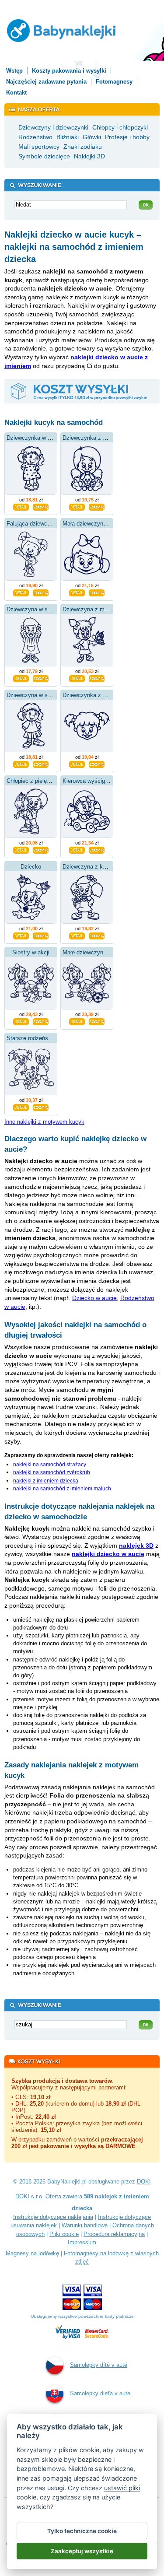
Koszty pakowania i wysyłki (69, 71)
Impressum (82, 2242)
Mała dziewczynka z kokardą (99, 524)
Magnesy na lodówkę (32, 2253)
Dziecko (31, 867)
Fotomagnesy (114, 82)
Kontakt (16, 93)
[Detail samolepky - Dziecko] (21, 935)
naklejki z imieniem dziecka (46, 1481)
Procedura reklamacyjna (114, 2234)
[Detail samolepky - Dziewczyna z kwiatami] (77, 935)
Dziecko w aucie (94, 1298)
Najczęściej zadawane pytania (46, 82)
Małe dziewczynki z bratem (97, 952)
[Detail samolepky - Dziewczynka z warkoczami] (77, 764)
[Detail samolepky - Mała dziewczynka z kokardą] (77, 592)
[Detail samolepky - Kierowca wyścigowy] (77, 849)
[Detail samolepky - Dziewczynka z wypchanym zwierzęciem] (77, 506)
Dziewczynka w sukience (38, 438)
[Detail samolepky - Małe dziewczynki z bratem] (77, 1021)
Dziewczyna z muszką (91, 609)
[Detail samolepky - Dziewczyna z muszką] (77, 678)
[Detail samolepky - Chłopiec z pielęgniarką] (21, 849)
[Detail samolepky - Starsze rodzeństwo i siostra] (21, 1107)
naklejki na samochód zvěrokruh (52, 1472)
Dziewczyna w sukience (37, 609)
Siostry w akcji (31, 952)
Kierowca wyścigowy (89, 781)
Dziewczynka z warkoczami (98, 695)
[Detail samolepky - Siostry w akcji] (21, 1021)
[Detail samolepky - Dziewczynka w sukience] (21, 506)
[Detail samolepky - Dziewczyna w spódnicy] (21, 764)
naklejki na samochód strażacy (50, 1465)
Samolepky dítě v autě (99, 2365)
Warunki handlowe (85, 2225)
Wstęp (14, 71)
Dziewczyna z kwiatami (92, 867)
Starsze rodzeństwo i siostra (43, 1038)
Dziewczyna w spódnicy (37, 695)
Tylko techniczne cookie (82, 2531)
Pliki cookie (64, 2234)
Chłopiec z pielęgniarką (36, 781)
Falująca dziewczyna (33, 524)
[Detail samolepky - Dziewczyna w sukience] (21, 678)
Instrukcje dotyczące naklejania (53, 2217)
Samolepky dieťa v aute (100, 2393)
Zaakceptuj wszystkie (82, 2551)
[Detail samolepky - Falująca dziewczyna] (21, 592)
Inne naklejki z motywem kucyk (44, 1122)
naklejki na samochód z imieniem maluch (62, 1489)
